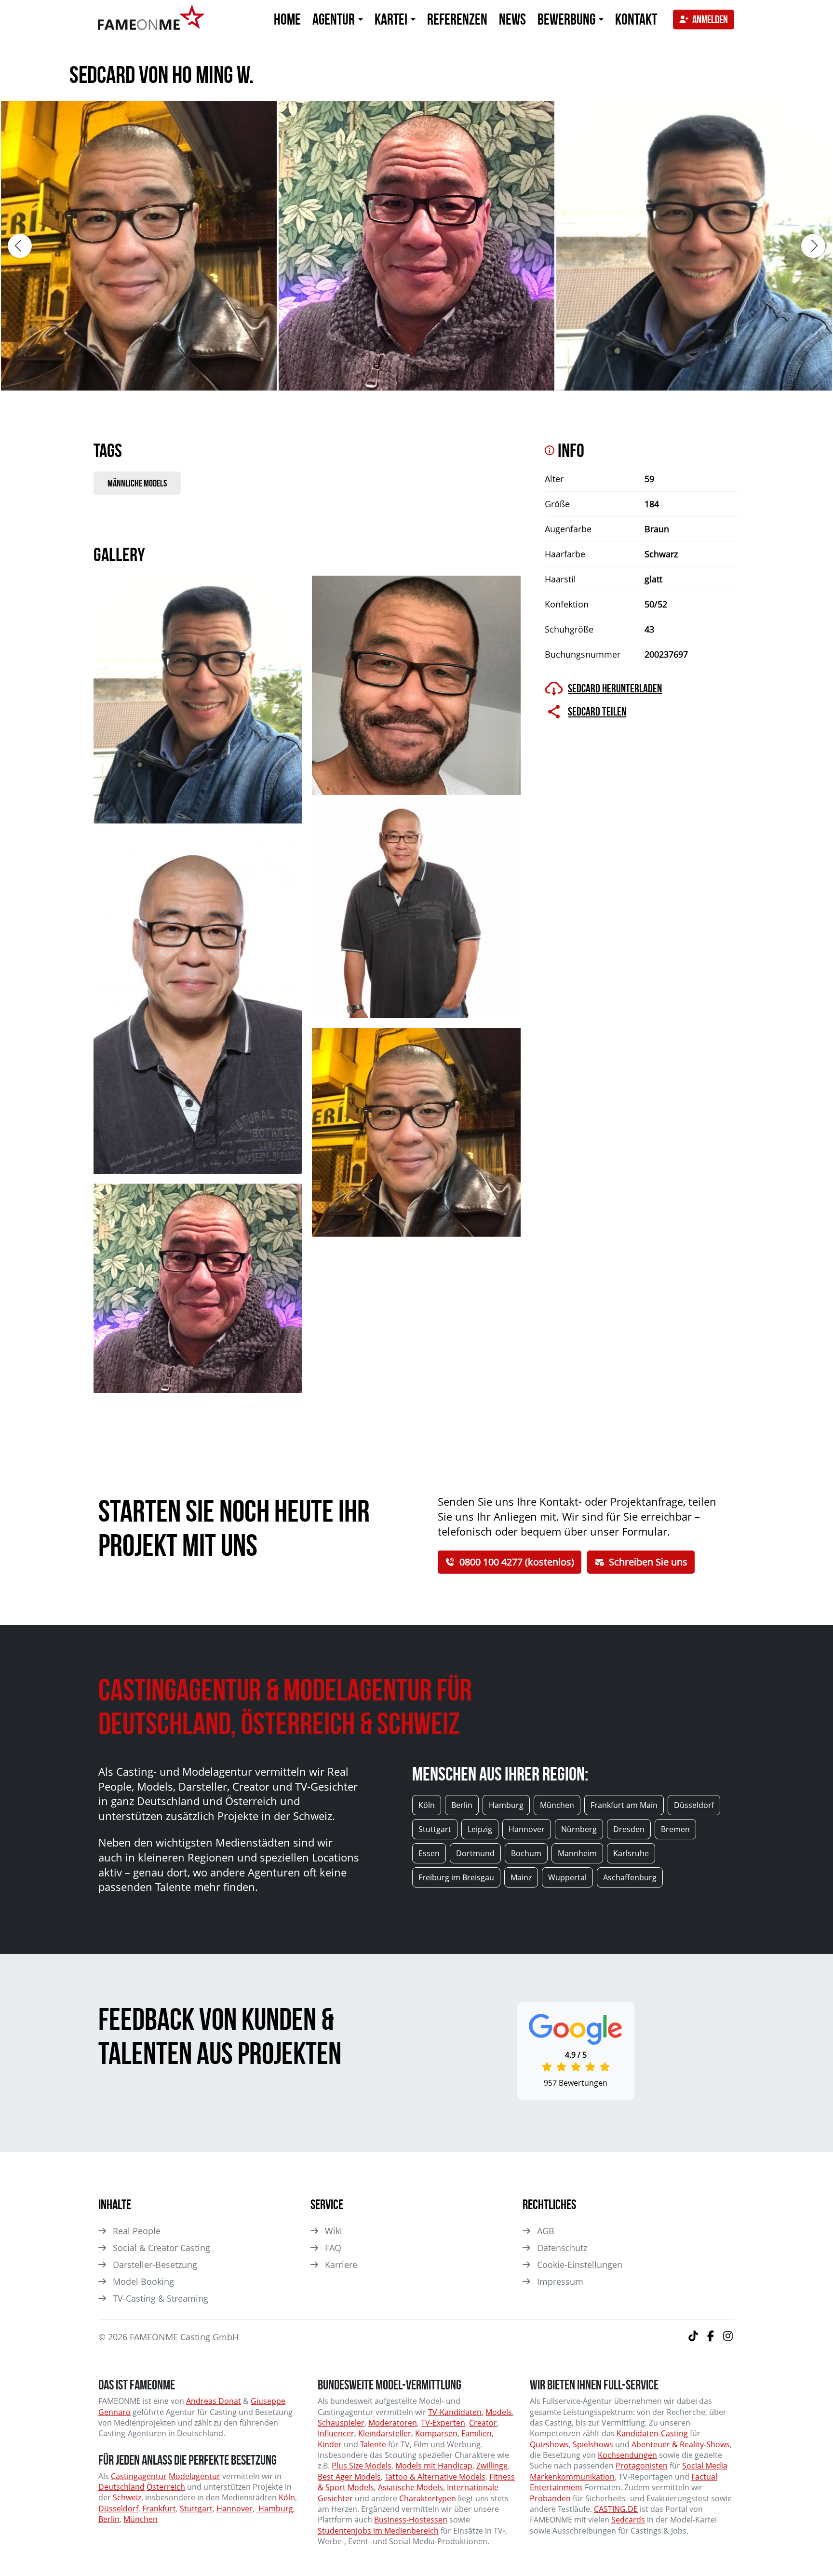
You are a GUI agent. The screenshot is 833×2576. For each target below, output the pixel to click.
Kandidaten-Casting (652, 2433)
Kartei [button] (392, 19)
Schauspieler (341, 2423)
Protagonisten (642, 2466)
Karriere (341, 2265)
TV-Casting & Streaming (161, 2298)
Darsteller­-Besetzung (155, 2265)
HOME (287, 19)
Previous (20, 246)
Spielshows (593, 2444)
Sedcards (628, 2520)
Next (813, 246)
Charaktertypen (428, 2498)
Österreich (166, 2487)
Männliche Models (137, 483)
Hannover (235, 2509)
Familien (477, 2433)
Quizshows (549, 2444)
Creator (483, 2423)
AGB (546, 2231)
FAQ (333, 2248)
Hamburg (275, 2509)
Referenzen (457, 19)
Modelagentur (195, 2476)
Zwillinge (492, 2466)
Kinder (330, 2444)
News (512, 19)
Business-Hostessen (411, 2520)
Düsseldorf (118, 2509)
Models (499, 2412)
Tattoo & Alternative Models (435, 2477)
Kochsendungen (627, 2455)
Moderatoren (393, 2423)
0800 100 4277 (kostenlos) (517, 1562)
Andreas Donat (214, 2401)
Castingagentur (139, 2476)
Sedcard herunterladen (615, 688)
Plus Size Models (362, 2466)
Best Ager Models (349, 2477)
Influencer (336, 2433)
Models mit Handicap (434, 2466)
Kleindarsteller (385, 2433)
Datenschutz (562, 2248)
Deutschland (121, 2487)
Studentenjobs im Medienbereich (378, 2531)
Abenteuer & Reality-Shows (681, 2444)
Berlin (109, 2519)
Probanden (550, 2498)
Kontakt (636, 19)
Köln (287, 2497)
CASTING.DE (616, 2509)
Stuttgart (196, 2509)
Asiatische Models (410, 2487)
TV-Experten (443, 2423)
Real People (137, 2231)
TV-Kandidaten (455, 2412)
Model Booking (143, 2281)
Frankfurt (159, 2509)
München (141, 2519)
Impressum (560, 2281)
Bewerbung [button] (568, 19)
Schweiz (127, 2497)
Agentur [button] (335, 19)
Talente (373, 2444)
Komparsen (436, 2433)
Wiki (334, 2231)
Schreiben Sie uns (648, 1562)
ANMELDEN (710, 19)
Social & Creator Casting (161, 2248)
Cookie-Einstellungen (580, 2265)
